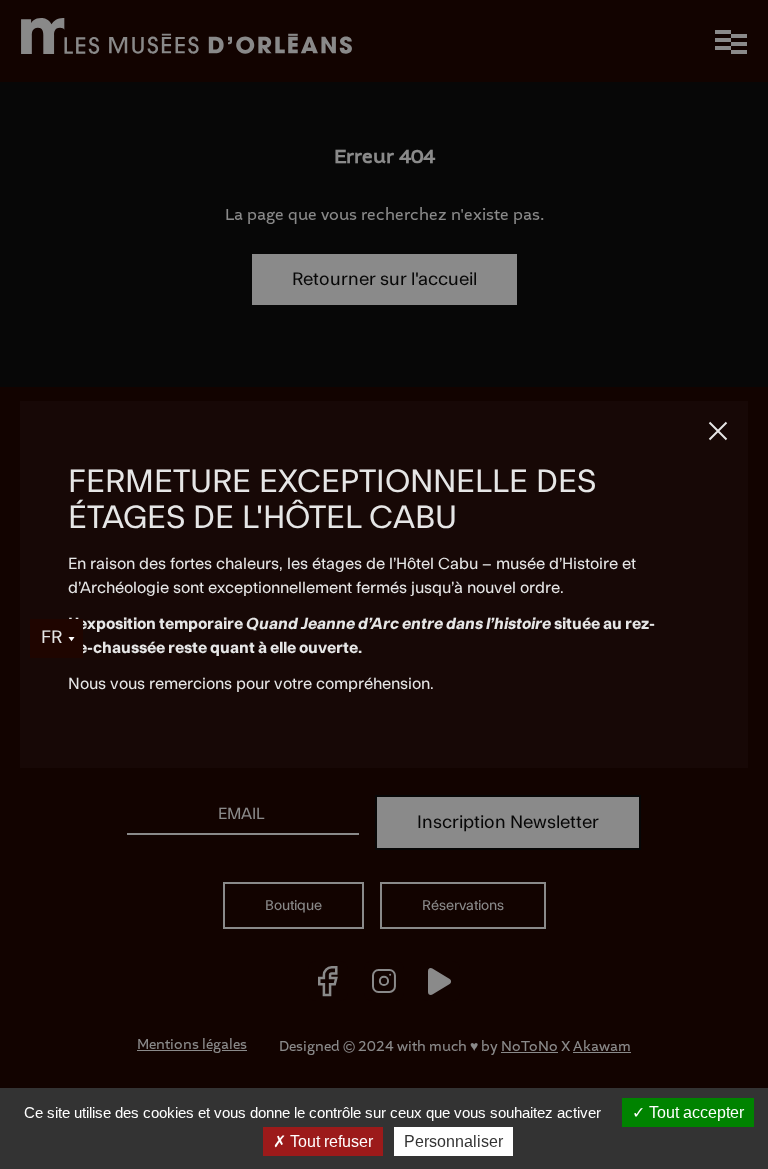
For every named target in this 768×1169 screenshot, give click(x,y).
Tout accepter (694, 1112)
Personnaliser (453, 1141)
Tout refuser (329, 1141)
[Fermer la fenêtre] (718, 431)
